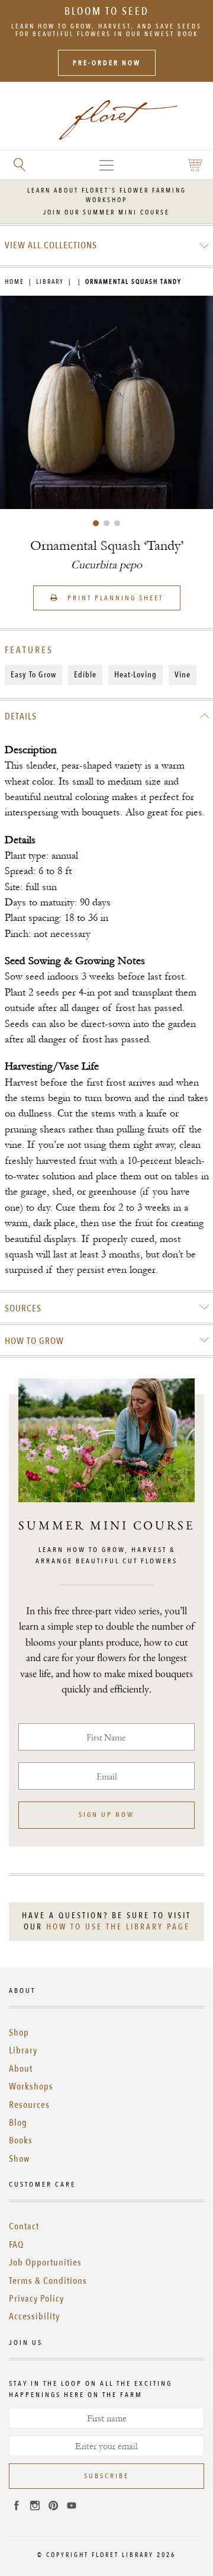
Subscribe (106, 2476)
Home (14, 282)
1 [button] (96, 523)
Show (20, 2159)
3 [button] (117, 523)
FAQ (16, 2245)
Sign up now (106, 1815)
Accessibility (34, 2316)
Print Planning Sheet (114, 598)
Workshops (31, 2087)
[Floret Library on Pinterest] (53, 2507)
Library (50, 282)
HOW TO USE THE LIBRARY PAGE (118, 1927)
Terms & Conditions (48, 2281)
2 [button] (106, 523)
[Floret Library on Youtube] (72, 2507)
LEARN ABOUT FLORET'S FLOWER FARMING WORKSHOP (107, 195)
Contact (24, 2226)
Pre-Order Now (107, 63)
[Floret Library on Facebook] (17, 2507)
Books (21, 2140)
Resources (29, 2105)
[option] (106, 402)
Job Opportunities (45, 2263)
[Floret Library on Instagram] (35, 2507)
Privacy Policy (36, 2299)
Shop (19, 2033)
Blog (18, 2123)
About (21, 2069)
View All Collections (51, 245)
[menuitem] (107, 245)
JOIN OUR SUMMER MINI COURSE (106, 212)
